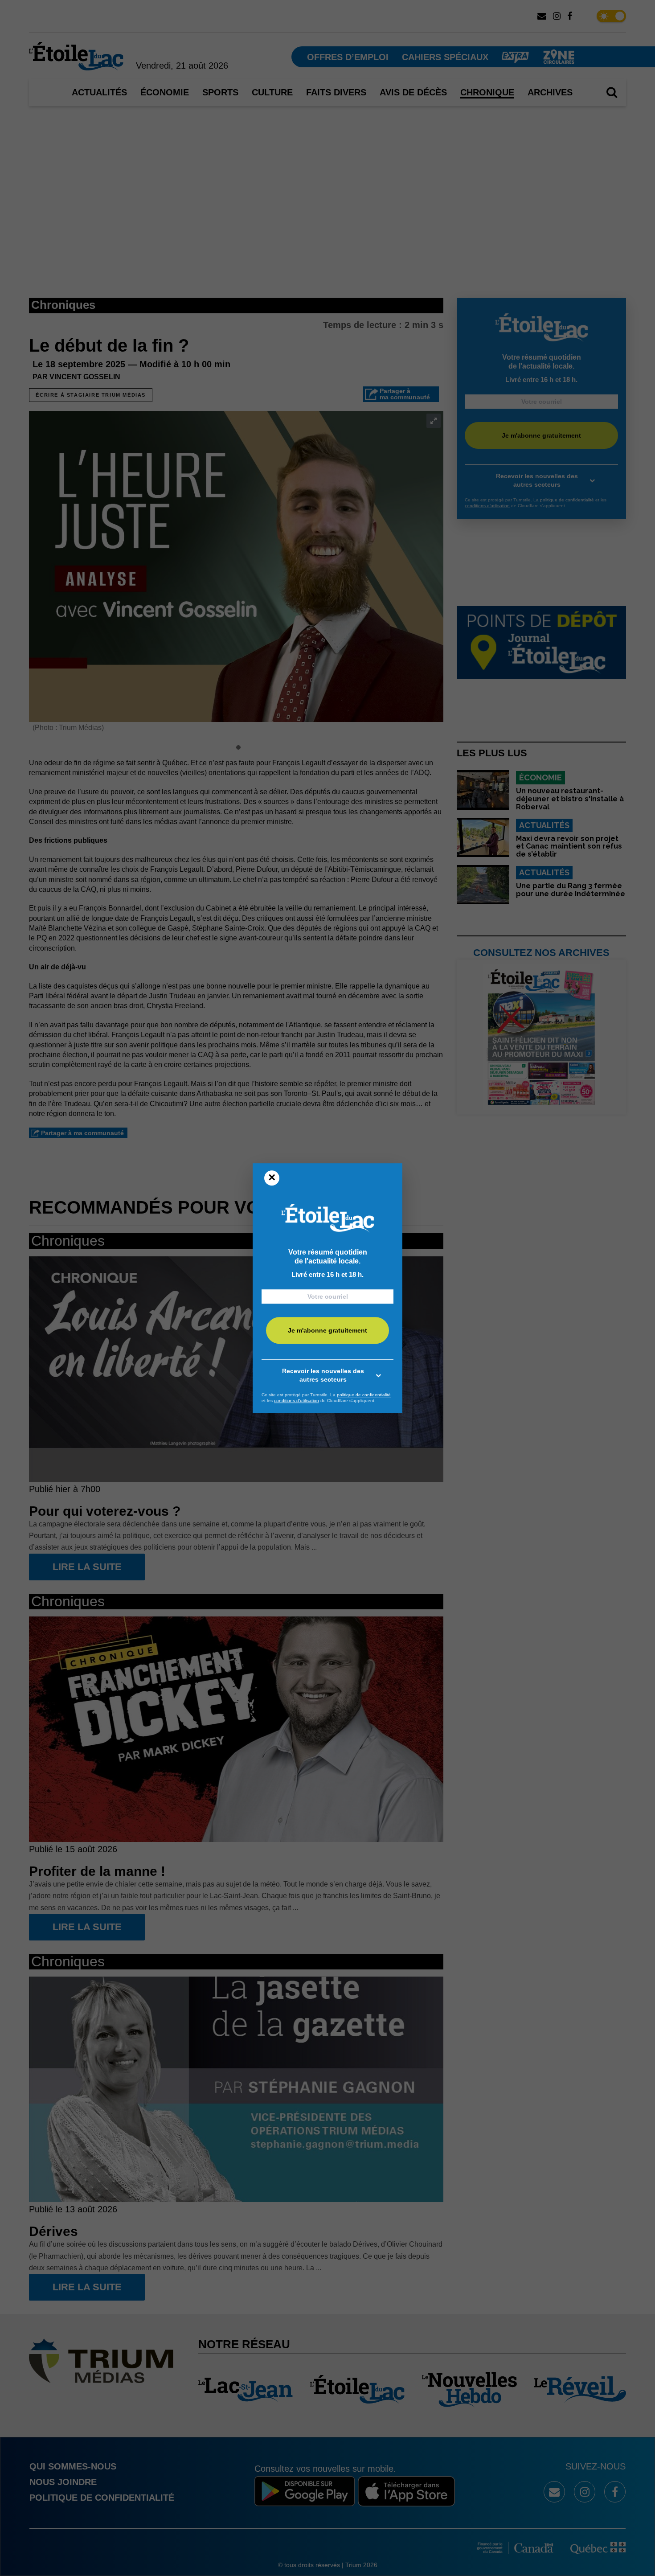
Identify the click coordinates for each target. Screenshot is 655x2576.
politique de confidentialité (364, 1395)
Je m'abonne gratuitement (327, 1330)
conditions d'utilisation (297, 1401)
